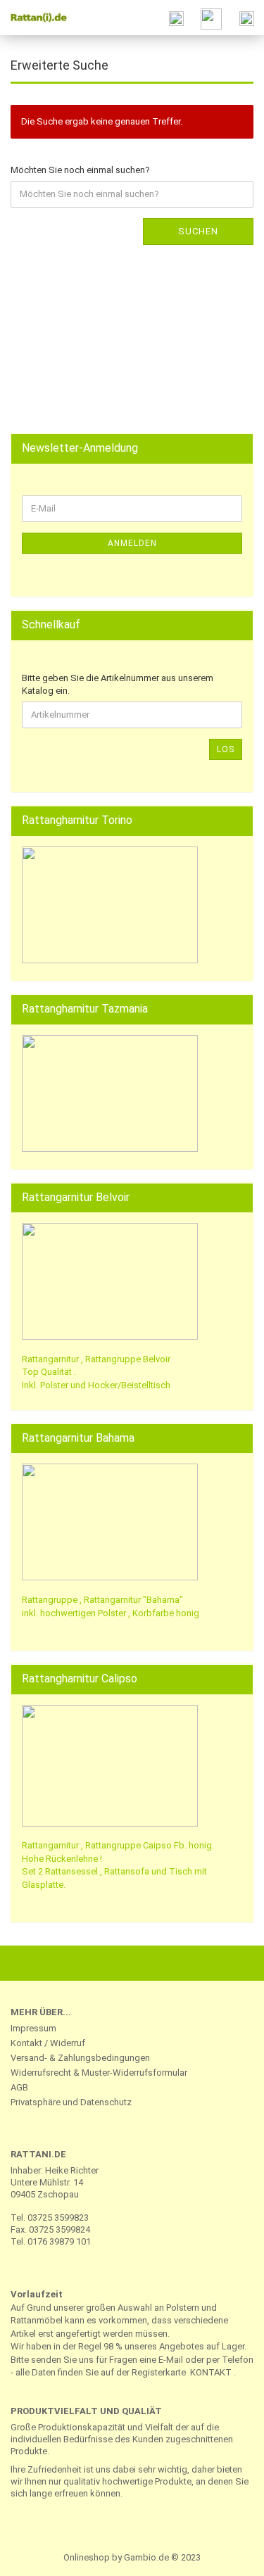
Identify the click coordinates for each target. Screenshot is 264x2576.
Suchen (198, 231)
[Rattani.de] (35, 18)
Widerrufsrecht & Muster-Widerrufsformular (99, 2073)
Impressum (33, 2028)
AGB (19, 2087)
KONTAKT (211, 2372)
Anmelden (132, 543)
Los (226, 749)
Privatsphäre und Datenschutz (71, 2102)
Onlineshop (87, 2557)
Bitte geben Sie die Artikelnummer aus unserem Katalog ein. (118, 685)
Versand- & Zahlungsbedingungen (80, 2058)
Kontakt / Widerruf (48, 2043)
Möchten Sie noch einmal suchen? (80, 170)
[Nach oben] (225, 2555)
